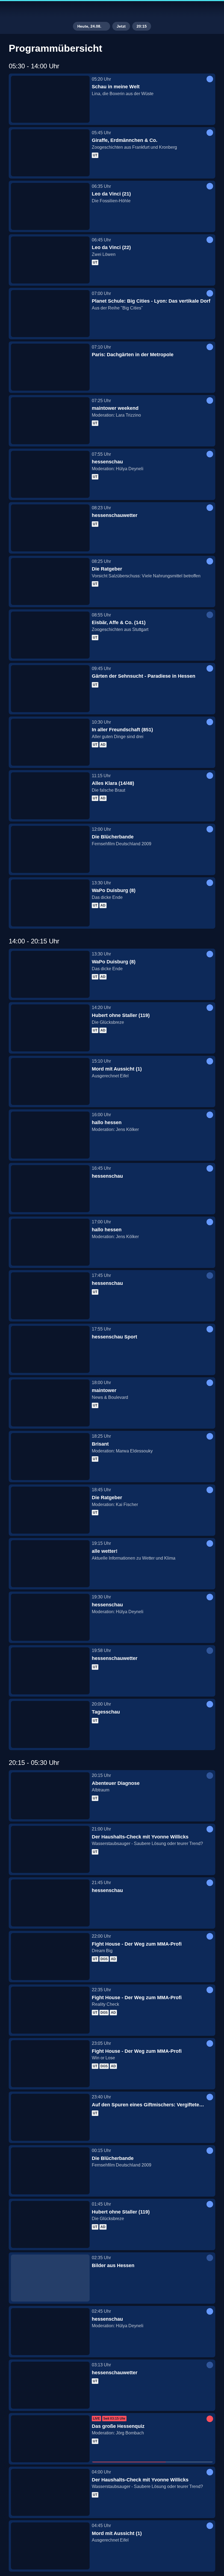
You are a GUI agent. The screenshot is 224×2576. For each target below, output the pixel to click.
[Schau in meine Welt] (50, 99)
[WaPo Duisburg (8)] (50, 903)
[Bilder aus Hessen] (50, 2278)
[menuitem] (9, 10)
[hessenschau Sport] (50, 1349)
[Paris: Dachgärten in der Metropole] (50, 367)
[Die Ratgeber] (50, 581)
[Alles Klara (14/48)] (50, 796)
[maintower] (50, 1403)
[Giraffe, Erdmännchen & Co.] (50, 153)
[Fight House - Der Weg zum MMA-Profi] (50, 1957)
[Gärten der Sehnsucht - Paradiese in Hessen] (50, 689)
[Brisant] (50, 1457)
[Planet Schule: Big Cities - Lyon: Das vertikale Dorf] (50, 314)
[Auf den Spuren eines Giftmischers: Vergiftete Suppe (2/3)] (50, 2117)
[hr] (112, 10)
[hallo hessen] (50, 1135)
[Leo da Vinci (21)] (50, 206)
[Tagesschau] (50, 1724)
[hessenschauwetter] (50, 528)
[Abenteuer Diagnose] (50, 1796)
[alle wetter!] (50, 1564)
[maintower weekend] (50, 421)
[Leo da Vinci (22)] (50, 260)
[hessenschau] (50, 474)
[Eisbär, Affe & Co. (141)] (50, 635)
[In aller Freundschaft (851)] (50, 742)
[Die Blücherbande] (50, 849)
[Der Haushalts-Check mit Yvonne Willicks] (50, 1849)
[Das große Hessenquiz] (50, 2439)
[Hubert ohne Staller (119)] (50, 1028)
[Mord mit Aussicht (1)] (50, 1081)
